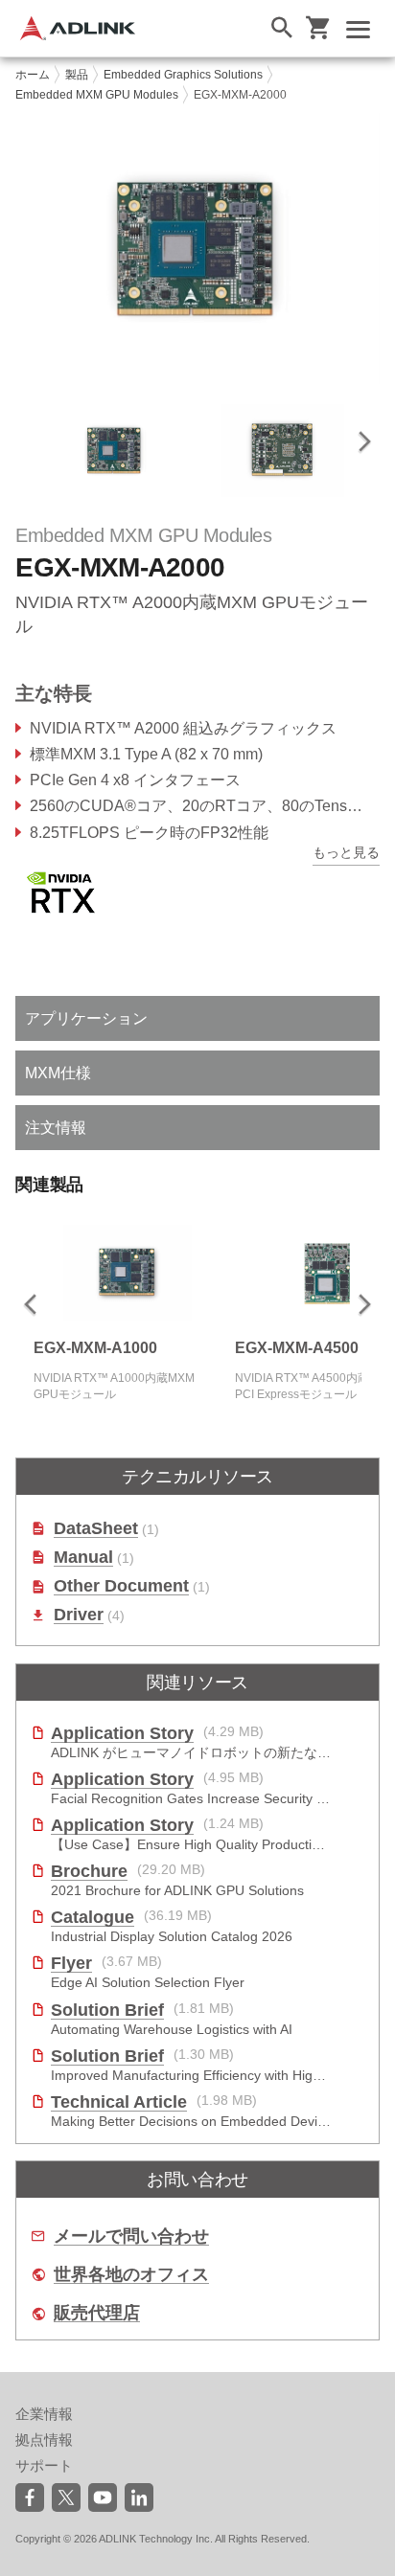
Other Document (121, 1586)
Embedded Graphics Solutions (183, 75)
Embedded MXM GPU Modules (97, 95)
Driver (79, 1615)
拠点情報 (44, 2440)
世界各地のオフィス (131, 2275)
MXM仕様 (58, 1073)
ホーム (33, 75)
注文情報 (56, 1128)
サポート (44, 2465)
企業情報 (44, 2414)
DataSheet (96, 1529)
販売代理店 (97, 2313)
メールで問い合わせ (131, 2237)
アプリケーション (86, 1018)
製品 (77, 75)
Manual (83, 1558)
